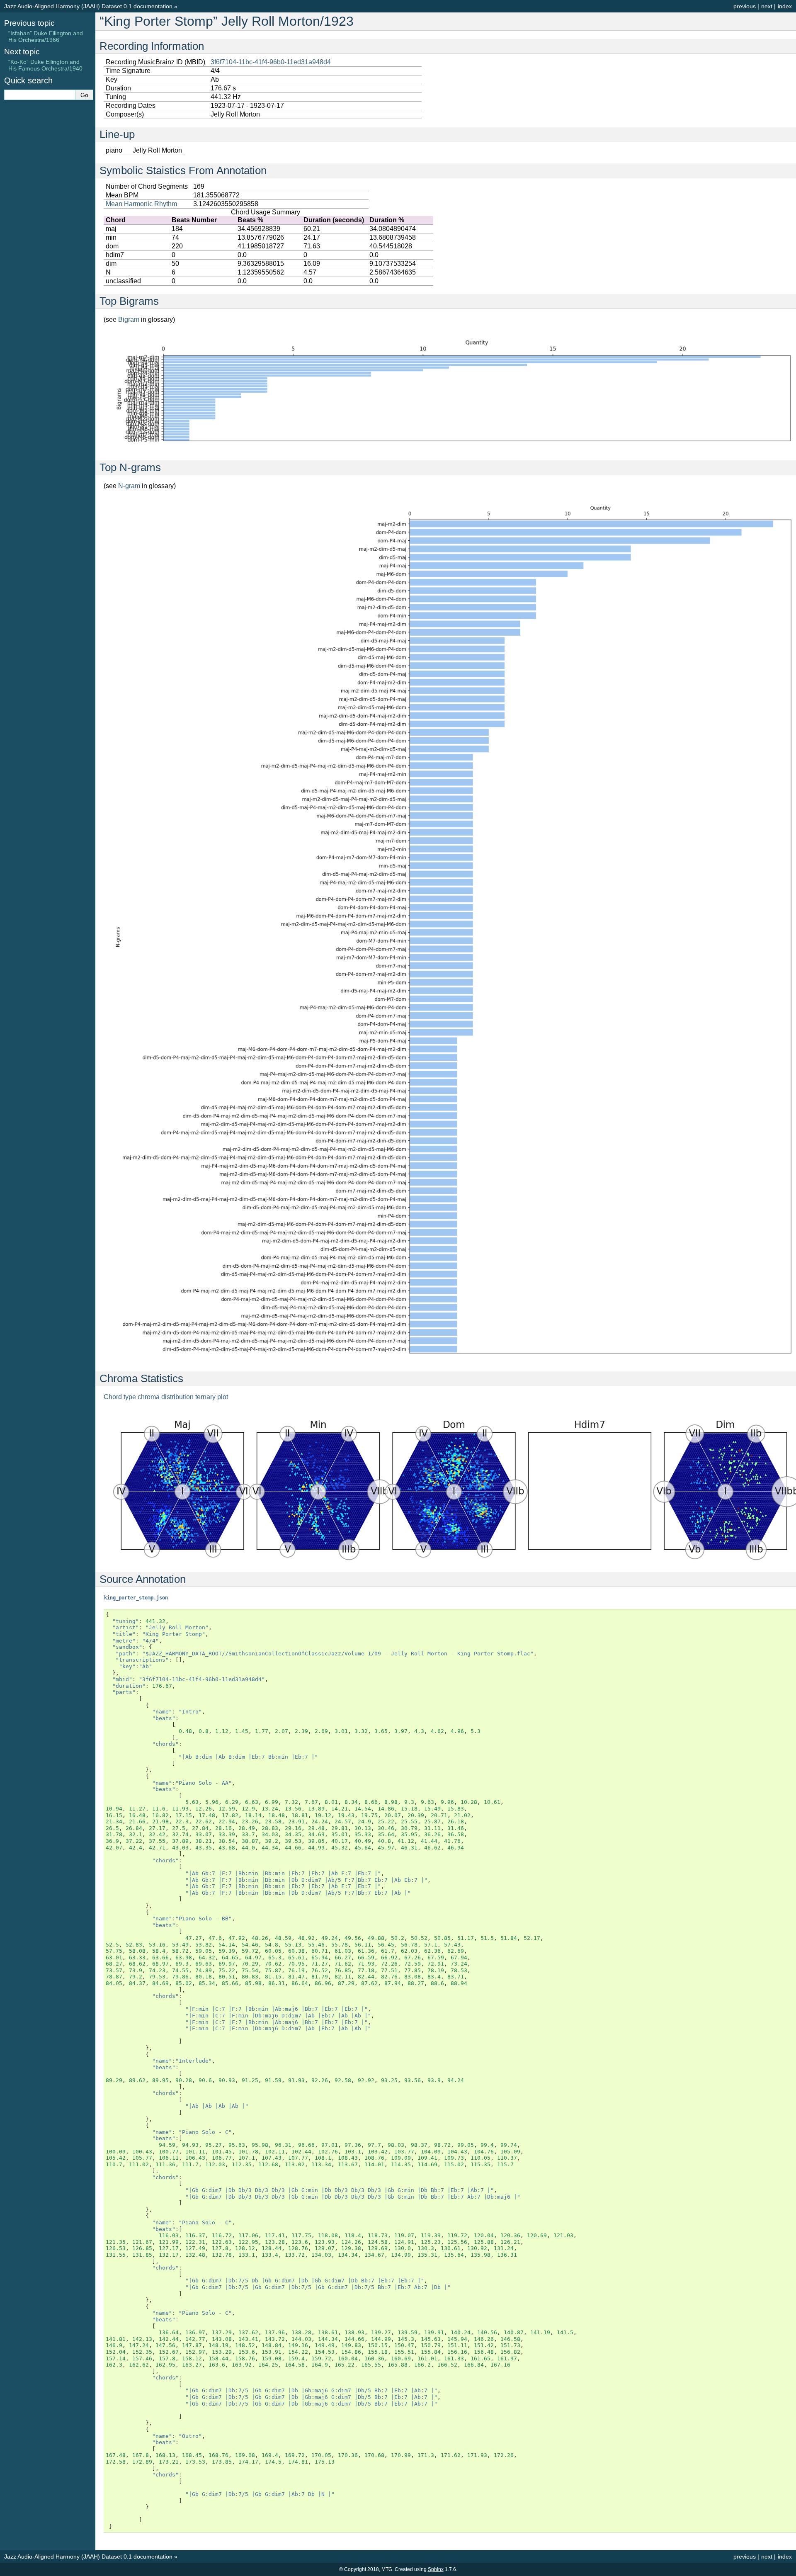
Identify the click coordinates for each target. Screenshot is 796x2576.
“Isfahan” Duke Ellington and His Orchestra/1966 (46, 36)
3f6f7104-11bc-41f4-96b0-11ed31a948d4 (271, 62)
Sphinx (436, 2569)
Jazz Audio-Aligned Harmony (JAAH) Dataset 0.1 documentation (88, 6)
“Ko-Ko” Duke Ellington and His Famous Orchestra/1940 (45, 65)
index (785, 6)
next (767, 6)
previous (745, 6)
